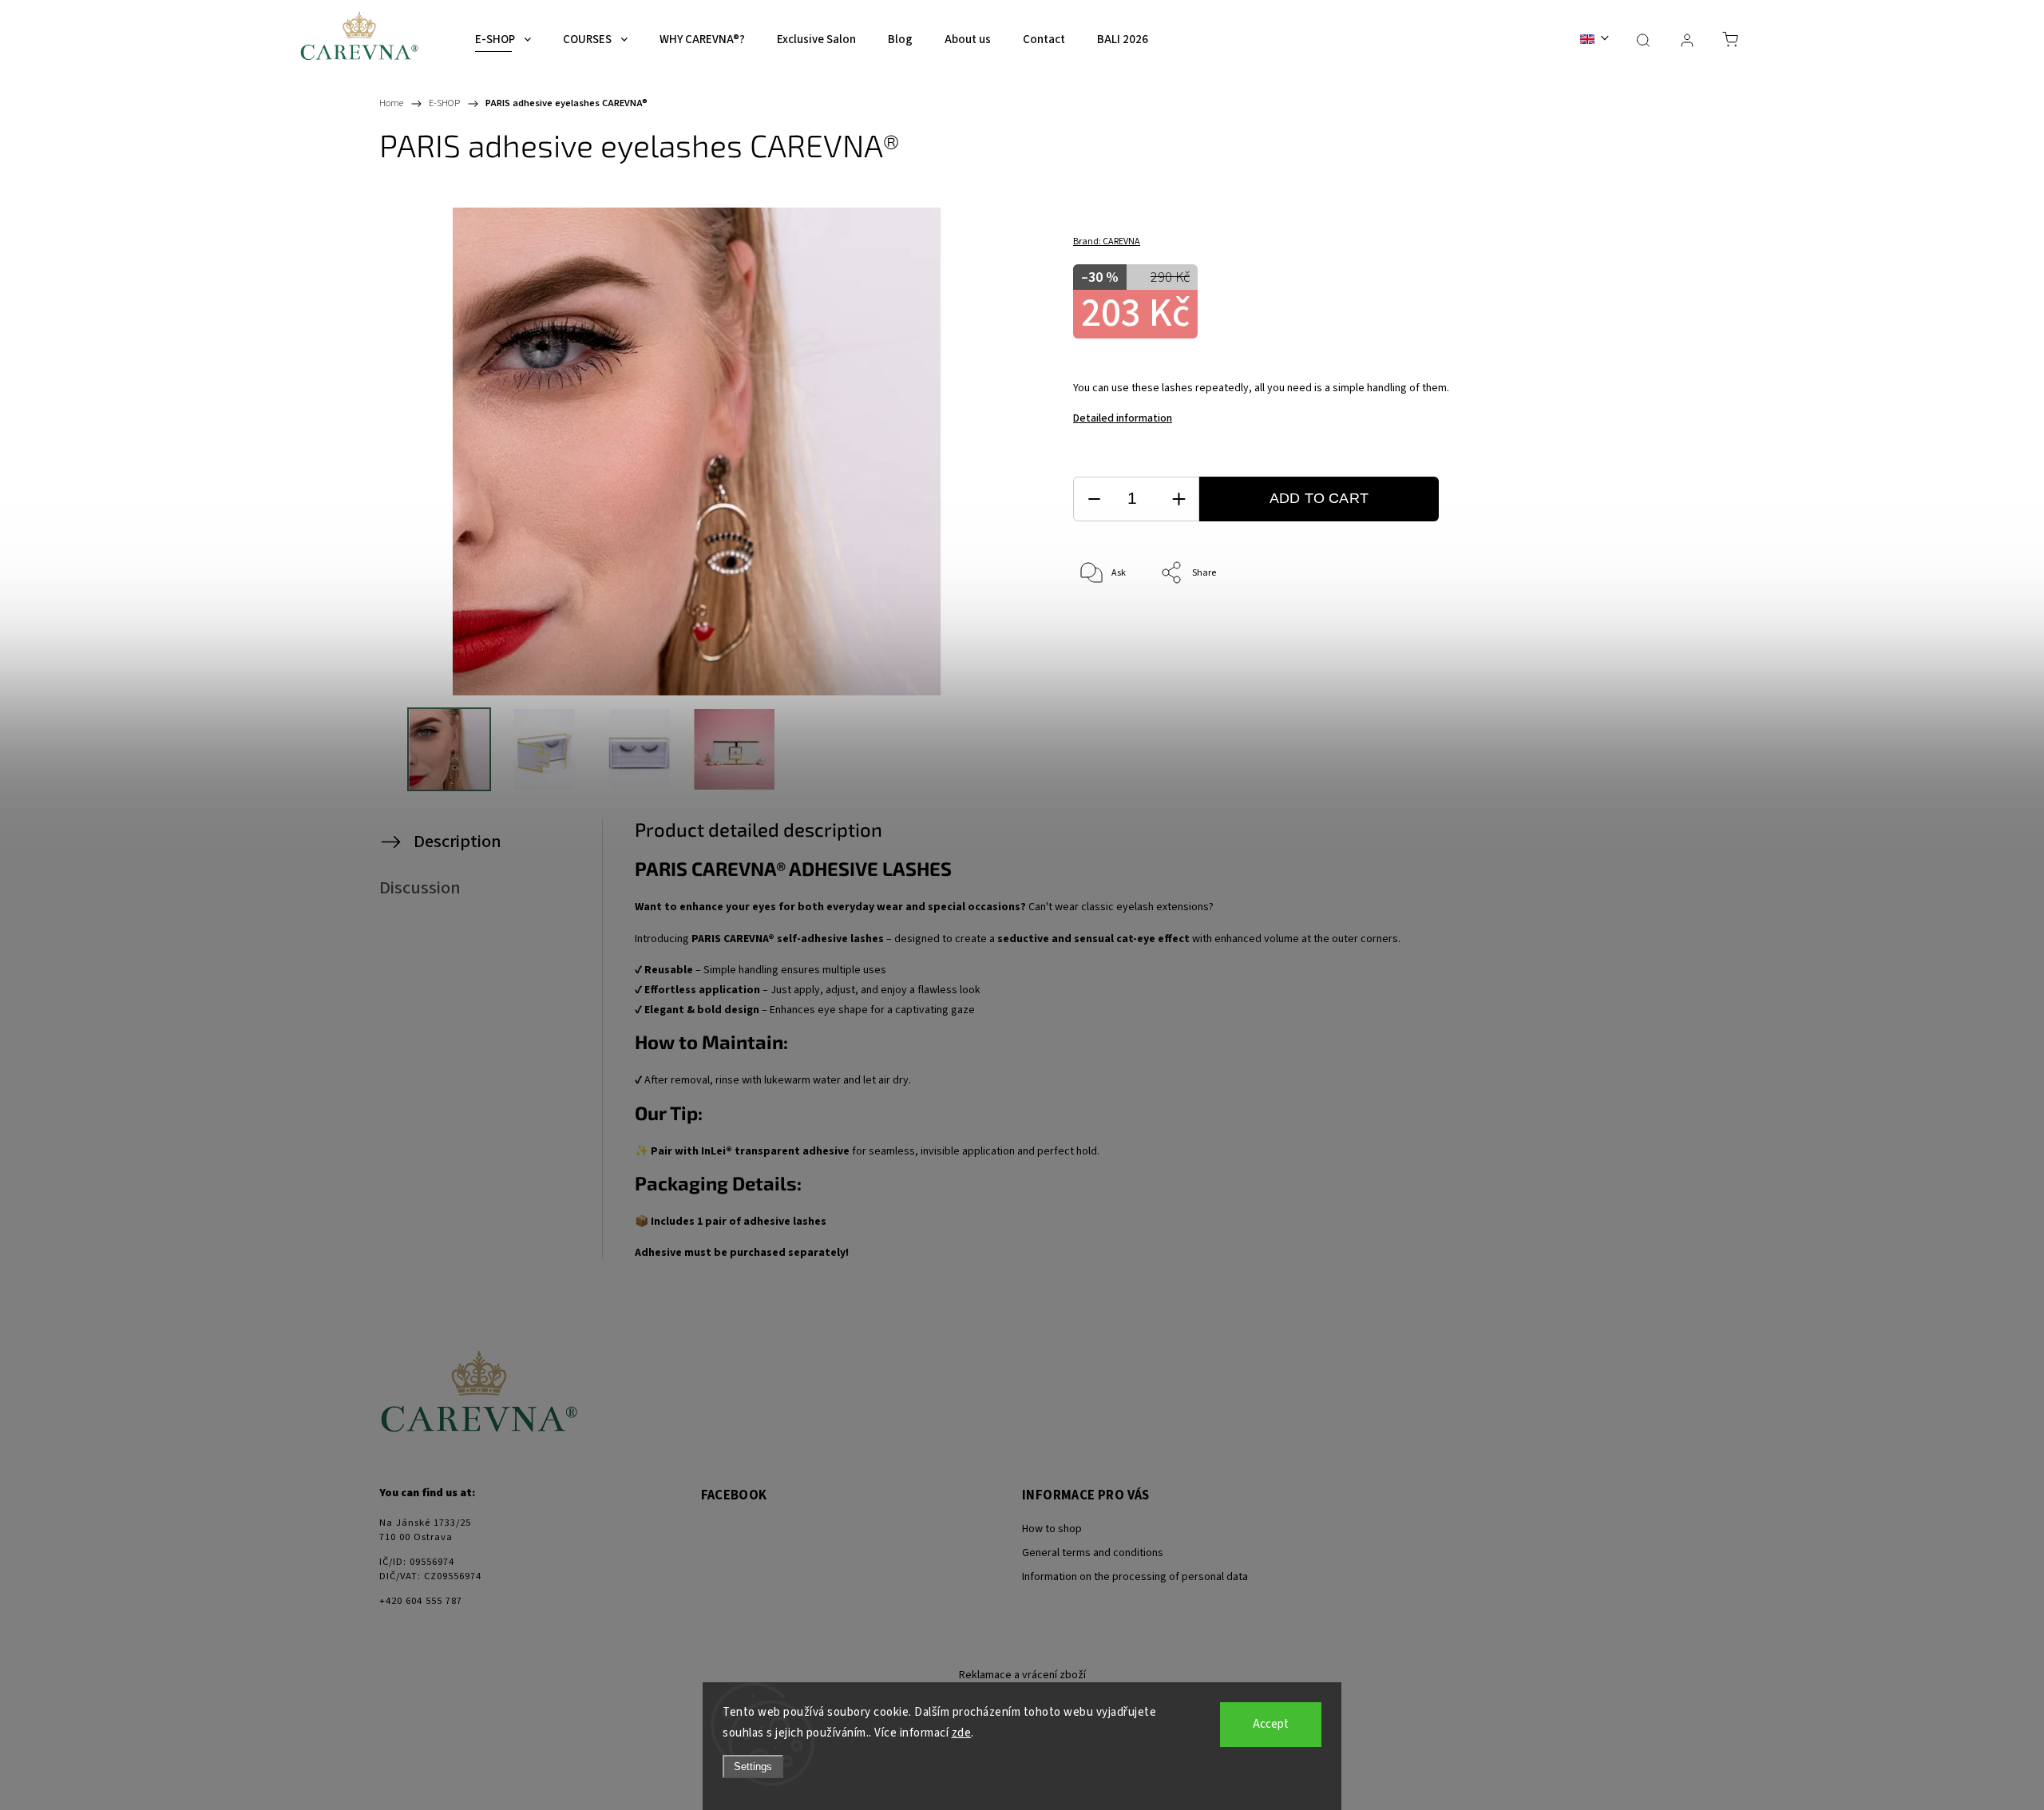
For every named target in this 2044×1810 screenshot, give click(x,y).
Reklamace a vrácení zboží (1022, 1675)
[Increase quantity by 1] (1178, 499)
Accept (1271, 1724)
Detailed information (1123, 418)
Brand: (1107, 242)
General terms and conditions (1093, 1553)
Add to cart (1319, 498)
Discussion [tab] (420, 888)
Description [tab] (458, 842)
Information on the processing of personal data (1135, 1577)
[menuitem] (503, 40)
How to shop (1052, 1529)
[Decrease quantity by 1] (1094, 499)
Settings (753, 1766)
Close (1589, 626)
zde (962, 1733)
